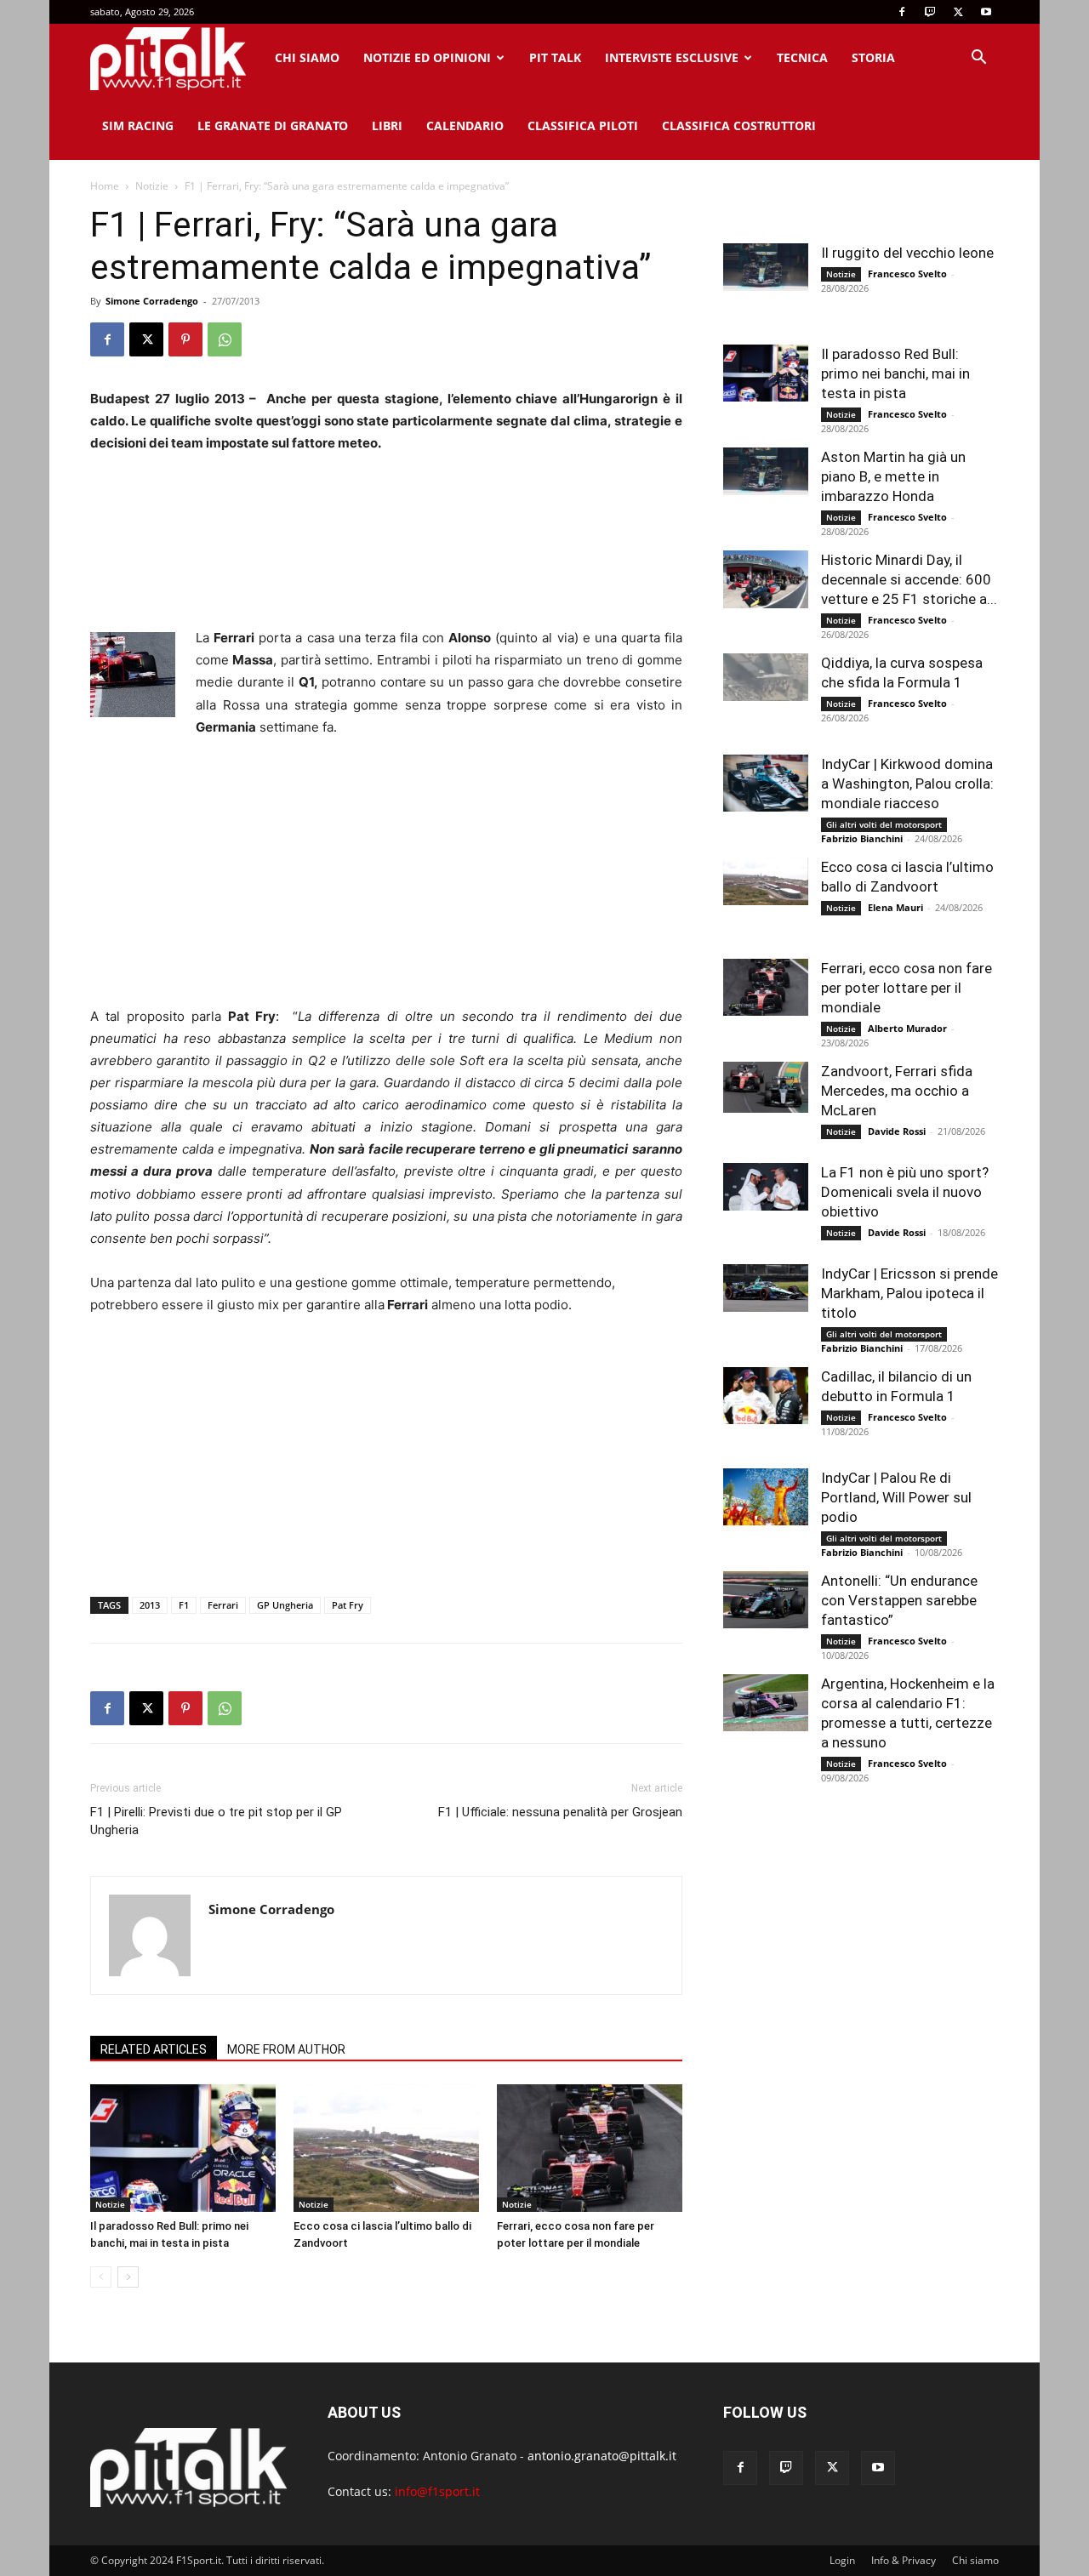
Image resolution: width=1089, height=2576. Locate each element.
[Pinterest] (185, 339)
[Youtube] (986, 12)
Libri (387, 125)
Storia (873, 57)
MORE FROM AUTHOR (286, 2049)
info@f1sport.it (437, 2491)
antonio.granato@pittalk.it (602, 2456)
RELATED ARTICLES (154, 2049)
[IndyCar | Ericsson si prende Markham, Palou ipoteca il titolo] (766, 1288)
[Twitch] (930, 12)
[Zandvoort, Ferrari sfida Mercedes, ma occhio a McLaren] (766, 1087)
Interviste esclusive (672, 57)
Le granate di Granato (273, 125)
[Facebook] (902, 12)
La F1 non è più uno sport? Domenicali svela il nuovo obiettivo (905, 1192)
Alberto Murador (907, 1028)
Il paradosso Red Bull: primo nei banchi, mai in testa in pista (895, 373)
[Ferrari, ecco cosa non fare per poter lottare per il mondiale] (590, 2148)
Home (105, 186)
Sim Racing (138, 125)
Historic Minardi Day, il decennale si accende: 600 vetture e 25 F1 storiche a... (909, 579)
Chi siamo (307, 57)
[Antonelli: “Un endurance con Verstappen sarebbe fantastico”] (766, 1600)
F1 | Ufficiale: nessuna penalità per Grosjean (560, 1812)
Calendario (465, 125)
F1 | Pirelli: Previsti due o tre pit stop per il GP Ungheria (216, 1821)
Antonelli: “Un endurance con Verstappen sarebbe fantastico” (899, 1600)
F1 (184, 1605)
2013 (150, 1605)
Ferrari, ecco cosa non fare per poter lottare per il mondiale (907, 988)
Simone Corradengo (152, 301)
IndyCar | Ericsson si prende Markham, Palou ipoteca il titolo (909, 1293)
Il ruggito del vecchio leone (907, 253)
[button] (978, 59)
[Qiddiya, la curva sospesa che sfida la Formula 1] (766, 677)
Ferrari (223, 1605)
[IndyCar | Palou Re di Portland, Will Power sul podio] (766, 1497)
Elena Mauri (895, 907)
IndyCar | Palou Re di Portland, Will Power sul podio (896, 1497)
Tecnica (802, 57)
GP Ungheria (285, 1605)
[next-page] (128, 2277)
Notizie (152, 186)
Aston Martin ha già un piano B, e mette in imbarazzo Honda (893, 476)
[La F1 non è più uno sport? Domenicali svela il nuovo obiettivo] (766, 1187)
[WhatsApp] (225, 339)
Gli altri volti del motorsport (884, 824)
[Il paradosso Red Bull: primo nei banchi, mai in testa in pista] (183, 2148)
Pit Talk (555, 57)
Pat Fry (348, 1605)
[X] (958, 12)
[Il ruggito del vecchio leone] (766, 267)
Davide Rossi (897, 1131)
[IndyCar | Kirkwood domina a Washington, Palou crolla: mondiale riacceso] (766, 783)
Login (842, 2560)
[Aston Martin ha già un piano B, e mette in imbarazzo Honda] (766, 471)
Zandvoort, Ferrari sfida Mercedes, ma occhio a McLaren (897, 1091)
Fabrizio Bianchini (862, 838)
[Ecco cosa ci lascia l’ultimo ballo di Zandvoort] (386, 2148)
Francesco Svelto (907, 274)
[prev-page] (101, 2277)
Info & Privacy (904, 2560)
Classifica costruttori (739, 125)
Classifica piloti (583, 125)
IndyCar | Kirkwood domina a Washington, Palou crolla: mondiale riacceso (907, 784)
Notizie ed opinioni (427, 57)
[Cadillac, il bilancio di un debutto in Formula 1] (766, 1396)
